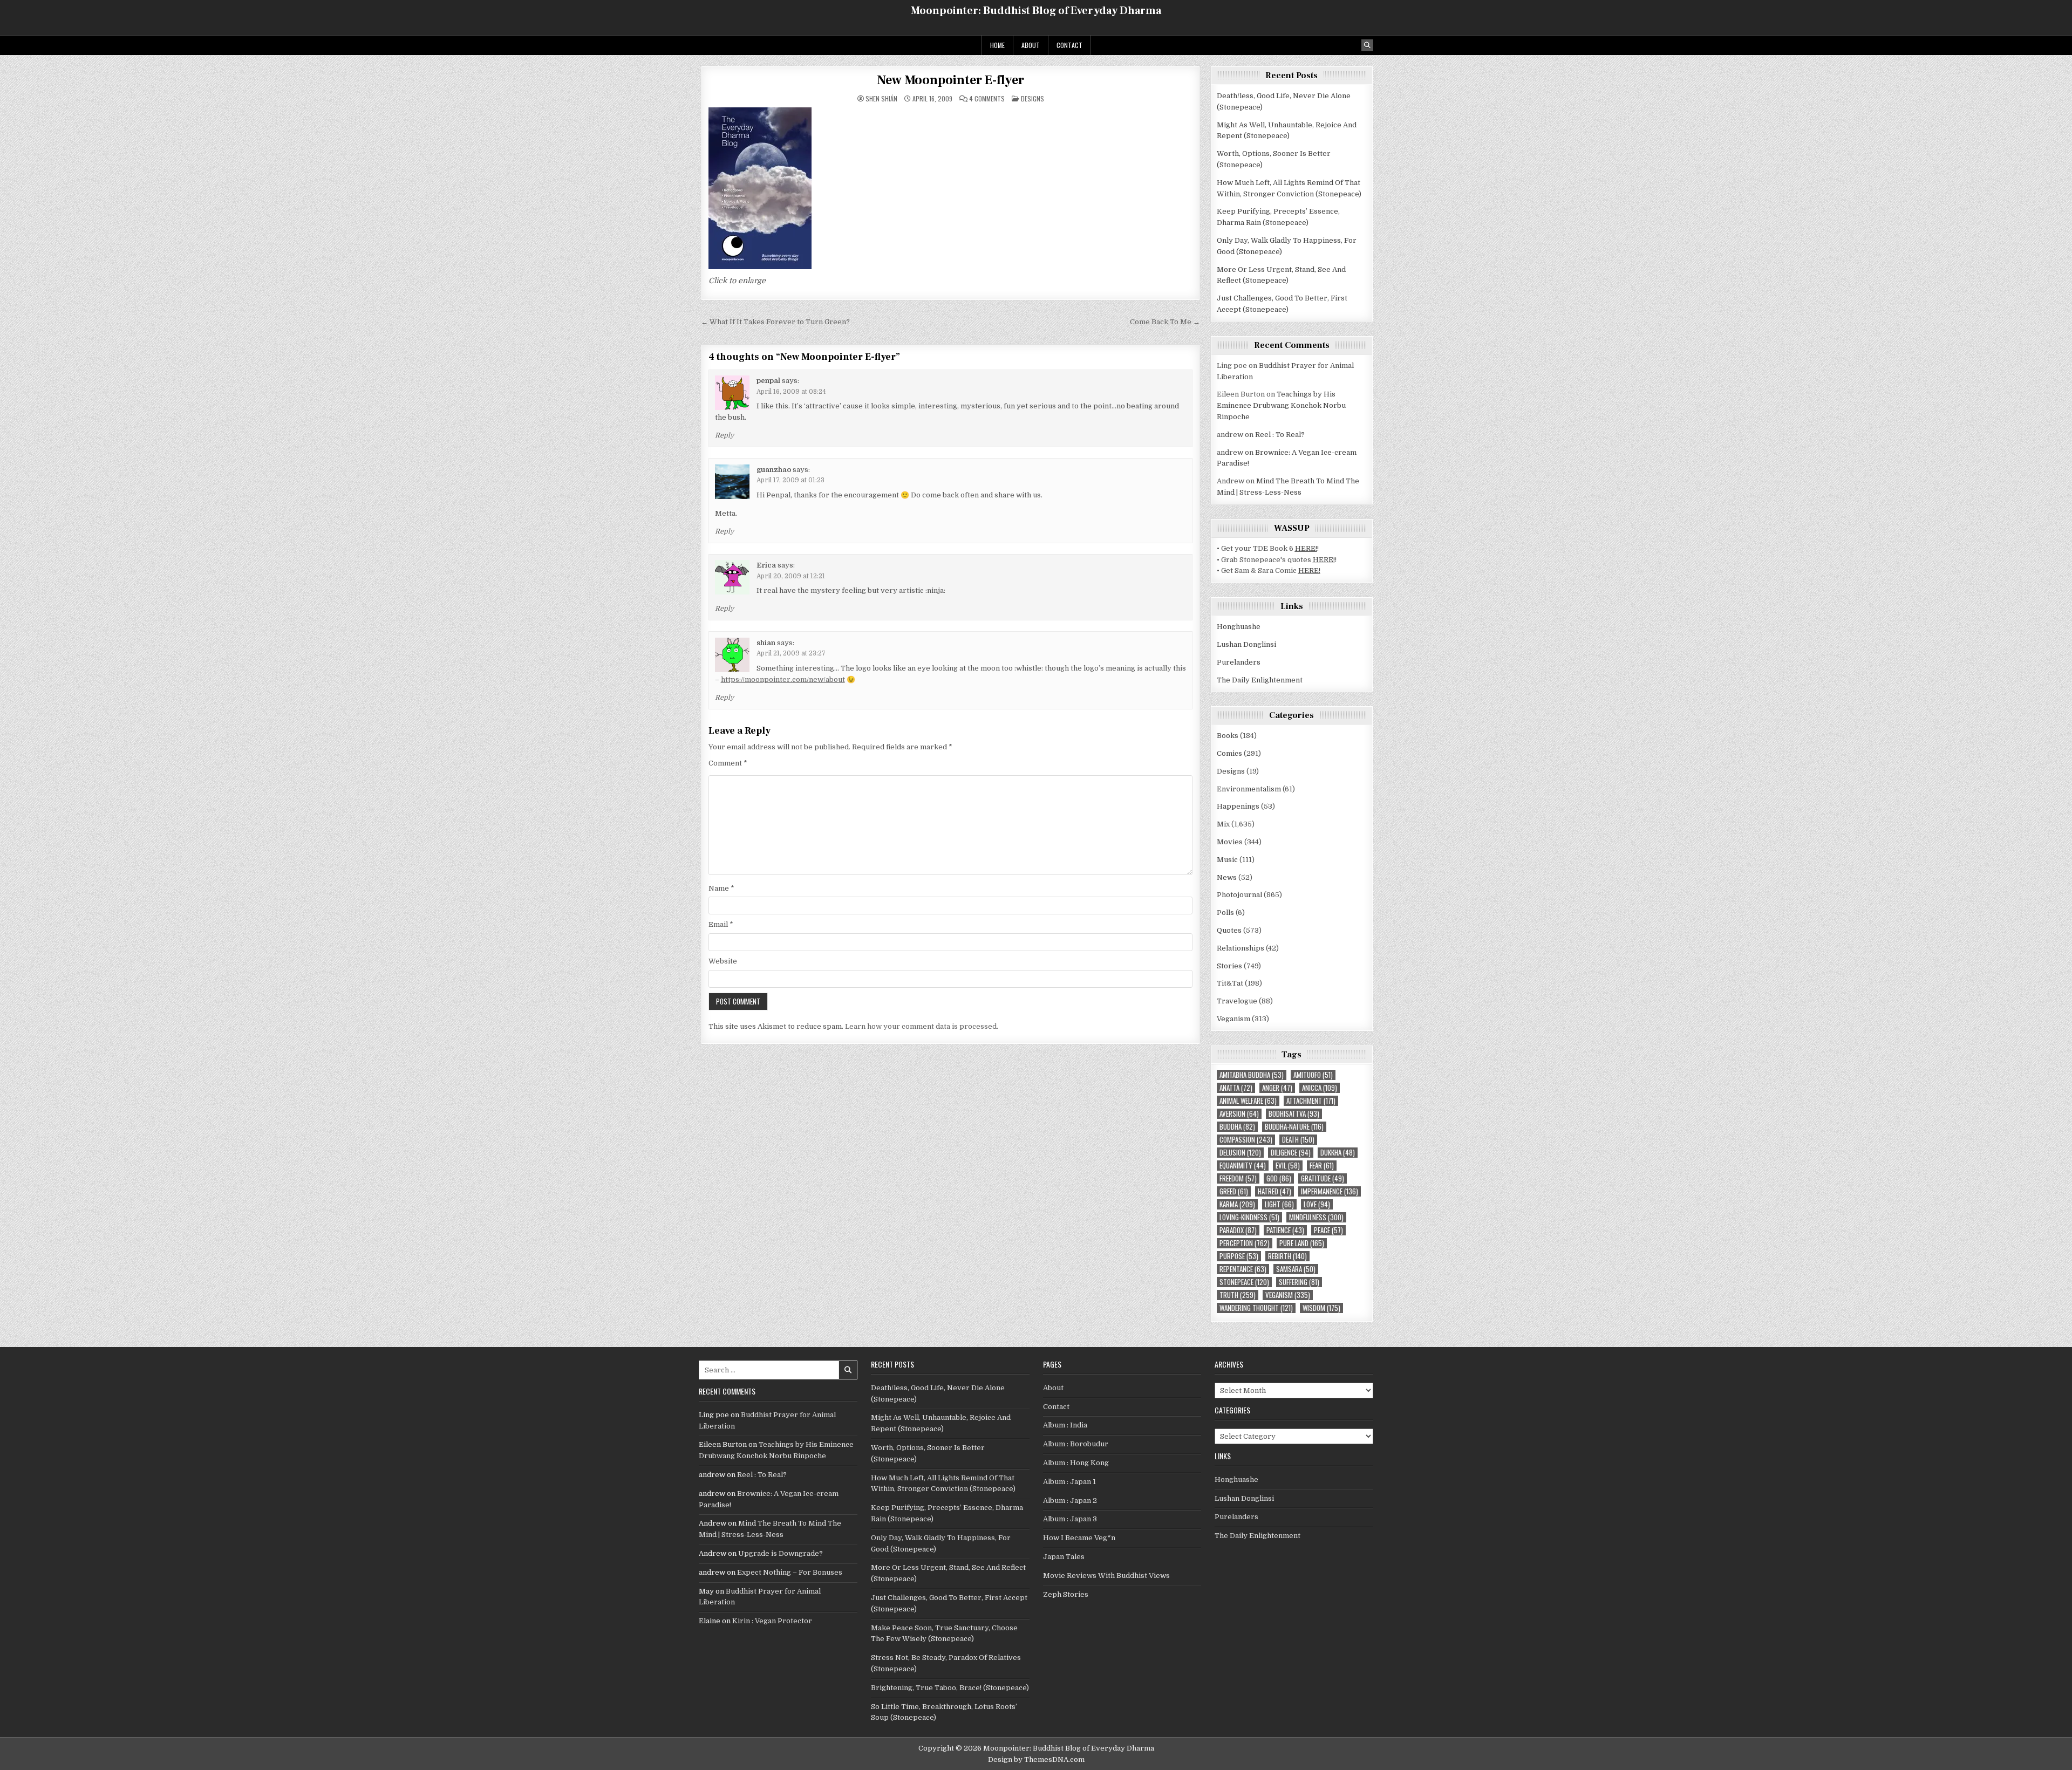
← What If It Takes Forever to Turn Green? (775, 322)
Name (721, 888)
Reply (724, 435)
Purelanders (1239, 662)
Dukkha (1338, 1153)
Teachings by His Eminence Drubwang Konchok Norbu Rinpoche (1281, 405)
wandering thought (1256, 1308)
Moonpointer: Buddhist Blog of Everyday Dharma (1036, 11)
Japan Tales (1064, 1557)
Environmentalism (1249, 789)
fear (1322, 1166)
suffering (1299, 1282)
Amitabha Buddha (1252, 1075)
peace (1328, 1230)
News (1227, 877)
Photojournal (1239, 895)
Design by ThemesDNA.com (1036, 1759)
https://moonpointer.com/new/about (783, 679)
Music (1227, 860)
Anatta (1236, 1088)
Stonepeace (1244, 1282)
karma (1237, 1204)
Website (723, 961)
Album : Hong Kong (1076, 1463)
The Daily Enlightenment (1260, 680)
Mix (1223, 824)
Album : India (1065, 1425)
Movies (1230, 842)
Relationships (1241, 948)
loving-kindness (1249, 1217)
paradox (1238, 1230)
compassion (1246, 1140)
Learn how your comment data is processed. (922, 1026)
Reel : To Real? (1280, 435)
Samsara (1296, 1269)
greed (1234, 1191)
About (1031, 45)
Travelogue (1237, 1001)
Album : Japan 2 (1070, 1501)
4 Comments (987, 99)
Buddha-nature (1294, 1127)
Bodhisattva (1294, 1114)
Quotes (1229, 930)
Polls (1225, 913)
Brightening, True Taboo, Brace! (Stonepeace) (950, 1688)
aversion (1239, 1114)
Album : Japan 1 (1069, 1482)
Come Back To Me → (1165, 322)
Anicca (1320, 1088)
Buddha (1237, 1127)
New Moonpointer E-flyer (950, 80)
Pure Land (1302, 1243)
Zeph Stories (1066, 1594)
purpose (1239, 1256)
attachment (1311, 1101)
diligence (1291, 1153)
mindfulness (1316, 1217)
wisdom (1321, 1308)
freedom (1238, 1178)
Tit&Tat (1230, 983)
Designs (1032, 98)
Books (1228, 736)
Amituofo (1313, 1075)
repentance (1243, 1269)
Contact (1069, 45)
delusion (1240, 1153)
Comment (728, 763)
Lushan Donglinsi (1246, 644)
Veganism (1233, 1019)
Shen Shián (881, 99)
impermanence (1330, 1191)
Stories (1229, 966)
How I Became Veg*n (1079, 1538)
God (1279, 1178)
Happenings (1238, 806)
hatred (1274, 1191)
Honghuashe (1239, 627)
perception (1245, 1243)
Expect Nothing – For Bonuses (790, 1572)
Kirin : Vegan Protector (772, 1621)
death (1298, 1140)
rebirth (1287, 1256)
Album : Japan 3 (1070, 1519)
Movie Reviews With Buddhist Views (1106, 1576)
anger (1277, 1088)
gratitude (1323, 1178)
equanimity (1243, 1166)
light (1279, 1204)
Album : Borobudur (1076, 1444)
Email (721, 924)
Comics (1229, 753)
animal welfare (1248, 1101)
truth (1238, 1295)
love (1317, 1204)
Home (997, 45)
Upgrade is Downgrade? (781, 1553)
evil (1288, 1166)
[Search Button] (1367, 45)
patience (1285, 1230)
